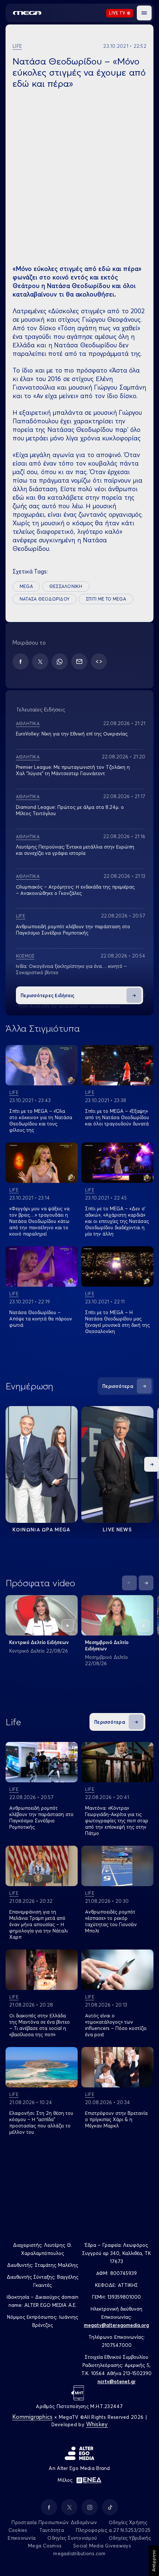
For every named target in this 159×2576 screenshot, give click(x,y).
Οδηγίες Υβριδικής (130, 2538)
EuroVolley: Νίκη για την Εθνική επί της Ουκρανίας (72, 734)
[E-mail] (79, 662)
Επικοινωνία (22, 2538)
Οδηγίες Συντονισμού (72, 2538)
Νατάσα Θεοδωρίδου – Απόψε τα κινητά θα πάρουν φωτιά (41, 1319)
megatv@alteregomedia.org (116, 2325)
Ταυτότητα (52, 2530)
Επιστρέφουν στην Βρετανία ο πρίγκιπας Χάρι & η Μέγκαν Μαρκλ (116, 2119)
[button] (144, 13)
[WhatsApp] (60, 662)
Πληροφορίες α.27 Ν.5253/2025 (113, 2530)
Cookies (18, 2530)
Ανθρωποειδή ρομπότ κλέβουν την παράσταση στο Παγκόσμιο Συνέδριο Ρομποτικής (73, 930)
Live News (117, 1530)
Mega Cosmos (45, 2546)
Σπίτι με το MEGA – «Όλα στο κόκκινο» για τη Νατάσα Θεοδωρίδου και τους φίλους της (41, 1120)
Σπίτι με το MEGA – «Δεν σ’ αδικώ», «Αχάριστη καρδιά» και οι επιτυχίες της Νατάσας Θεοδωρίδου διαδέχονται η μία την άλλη (117, 1221)
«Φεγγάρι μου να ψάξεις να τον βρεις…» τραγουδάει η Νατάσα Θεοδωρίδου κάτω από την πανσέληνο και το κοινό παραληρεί (39, 1221)
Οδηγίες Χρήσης (128, 2522)
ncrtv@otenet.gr (117, 2381)
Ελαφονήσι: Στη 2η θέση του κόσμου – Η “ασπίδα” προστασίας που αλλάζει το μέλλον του (41, 2122)
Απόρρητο (154, 2561)
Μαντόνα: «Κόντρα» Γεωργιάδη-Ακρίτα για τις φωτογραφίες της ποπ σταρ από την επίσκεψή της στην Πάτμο (117, 1821)
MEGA (26, 586)
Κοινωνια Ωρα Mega (41, 1530)
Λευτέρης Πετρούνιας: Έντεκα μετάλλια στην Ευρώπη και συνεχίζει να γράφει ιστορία (75, 850)
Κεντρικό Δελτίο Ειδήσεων (39, 1642)
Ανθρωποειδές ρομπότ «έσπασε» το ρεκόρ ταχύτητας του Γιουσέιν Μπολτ (111, 1921)
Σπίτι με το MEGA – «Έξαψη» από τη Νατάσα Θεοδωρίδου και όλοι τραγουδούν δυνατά (117, 1117)
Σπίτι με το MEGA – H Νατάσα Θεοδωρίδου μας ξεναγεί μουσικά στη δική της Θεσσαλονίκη (117, 1322)
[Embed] (99, 662)
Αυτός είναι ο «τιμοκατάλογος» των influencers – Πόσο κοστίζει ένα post (116, 2025)
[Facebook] (21, 662)
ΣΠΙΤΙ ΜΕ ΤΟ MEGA (106, 599)
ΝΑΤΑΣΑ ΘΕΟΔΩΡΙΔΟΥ (45, 599)
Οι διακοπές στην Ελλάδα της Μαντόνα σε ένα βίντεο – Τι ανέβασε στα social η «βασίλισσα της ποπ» (40, 2025)
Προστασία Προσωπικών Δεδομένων (54, 2522)
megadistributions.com (79, 2553)
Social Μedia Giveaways (102, 2546)
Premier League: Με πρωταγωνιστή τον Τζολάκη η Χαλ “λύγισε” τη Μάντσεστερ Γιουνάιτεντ (73, 770)
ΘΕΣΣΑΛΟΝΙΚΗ (66, 586)
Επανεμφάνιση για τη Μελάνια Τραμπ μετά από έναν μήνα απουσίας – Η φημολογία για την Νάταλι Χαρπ (38, 1924)
